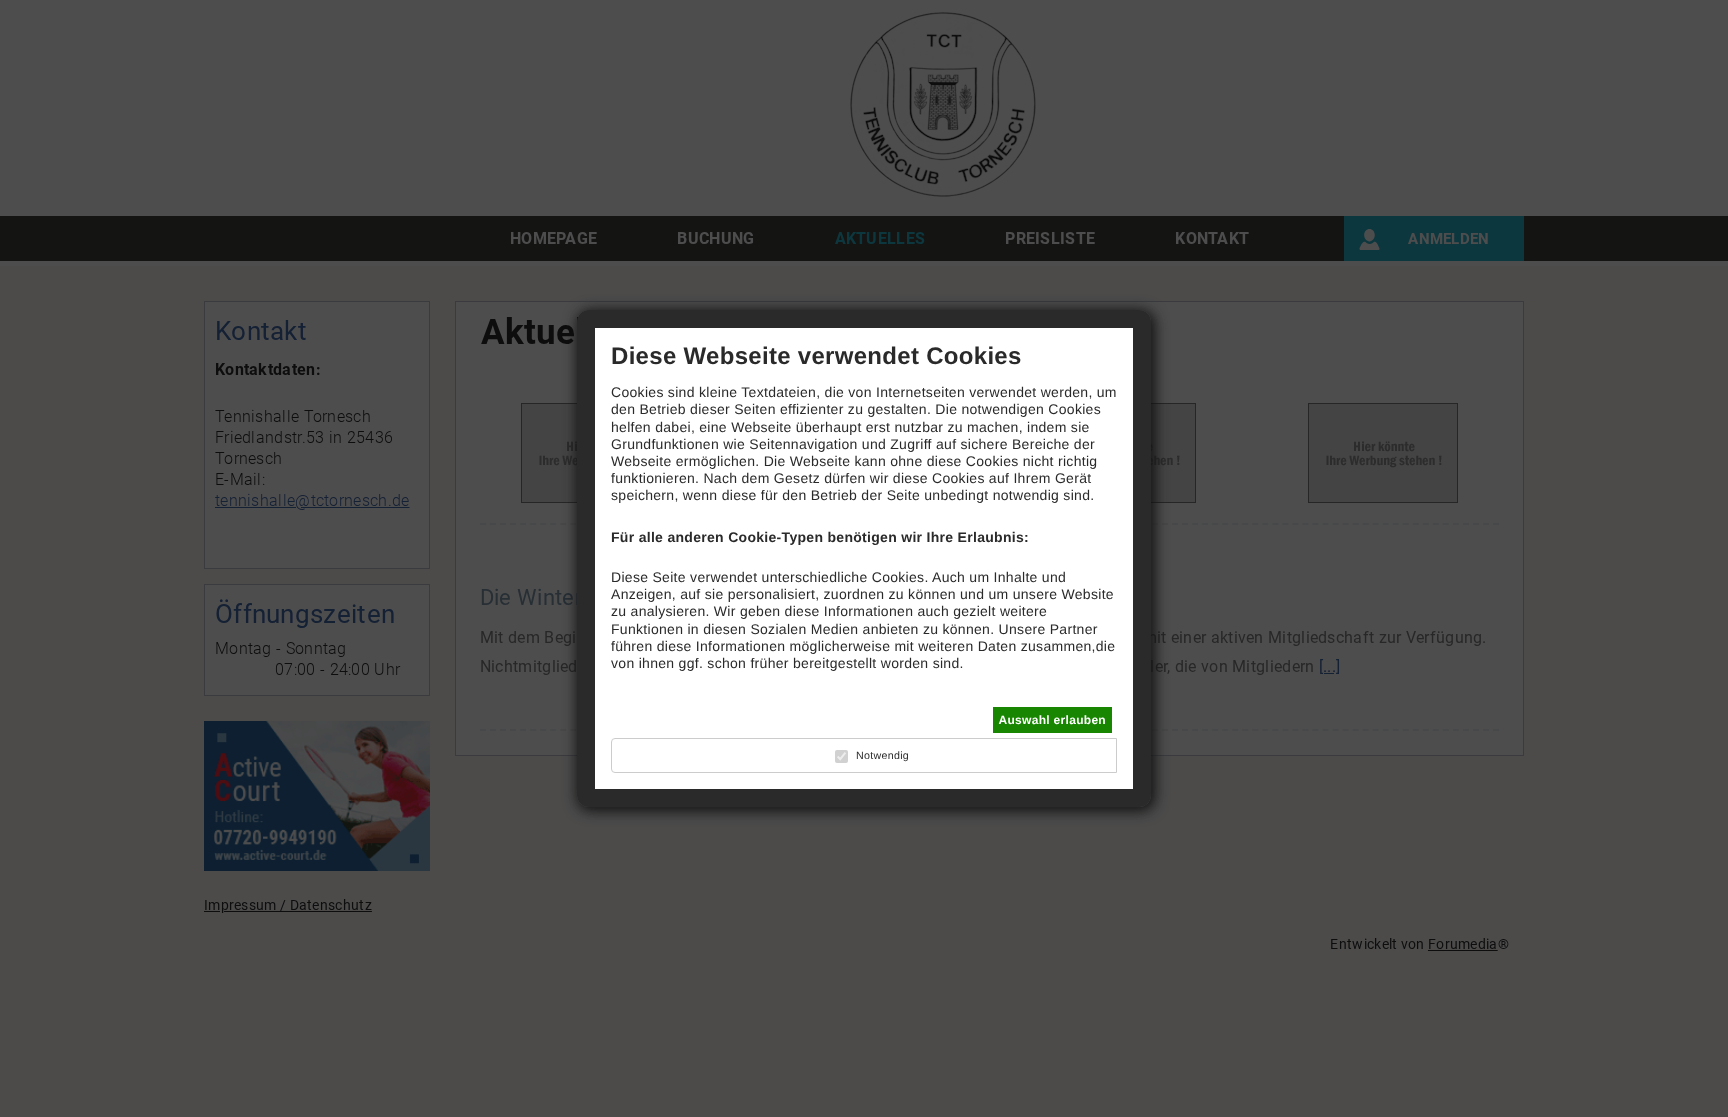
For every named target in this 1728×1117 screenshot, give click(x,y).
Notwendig (882, 756)
